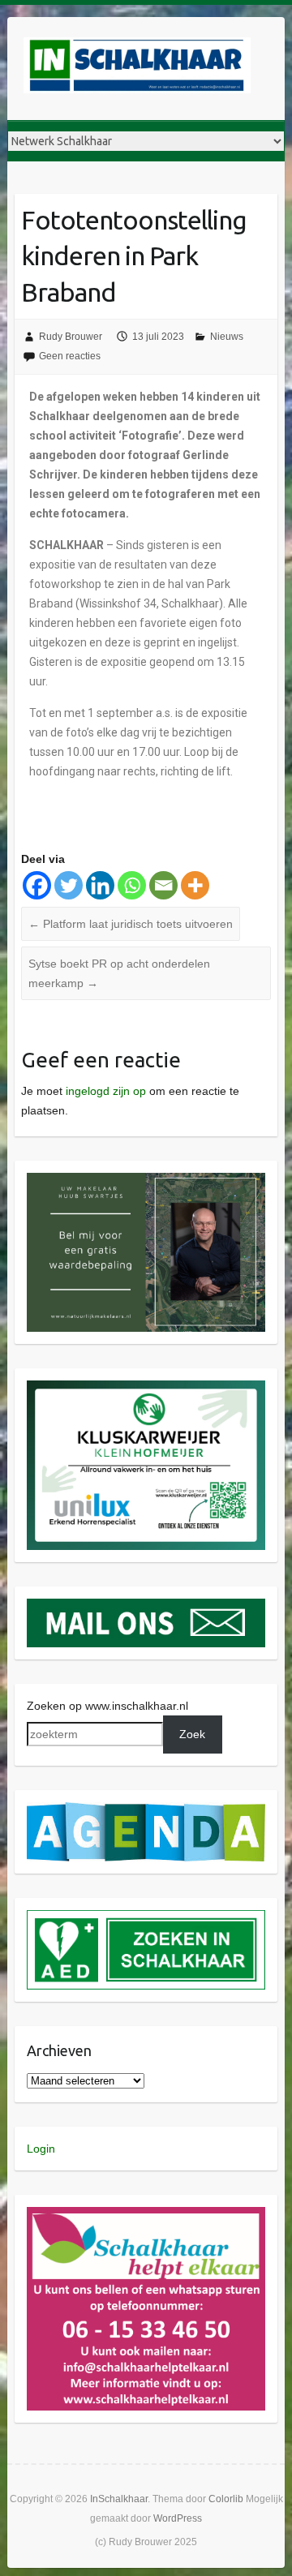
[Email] (163, 885)
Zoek (192, 1734)
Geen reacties (70, 356)
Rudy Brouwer (71, 337)
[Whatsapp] (132, 885)
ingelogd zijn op (106, 1091)
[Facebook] (37, 885)
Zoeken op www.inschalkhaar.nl (107, 1706)
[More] (195, 885)
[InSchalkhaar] (137, 69)
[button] (146, 1253)
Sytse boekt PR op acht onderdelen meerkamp (119, 973)
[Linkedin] (100, 885)
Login (41, 2149)
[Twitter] (69, 885)
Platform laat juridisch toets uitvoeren (131, 924)
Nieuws (227, 337)
